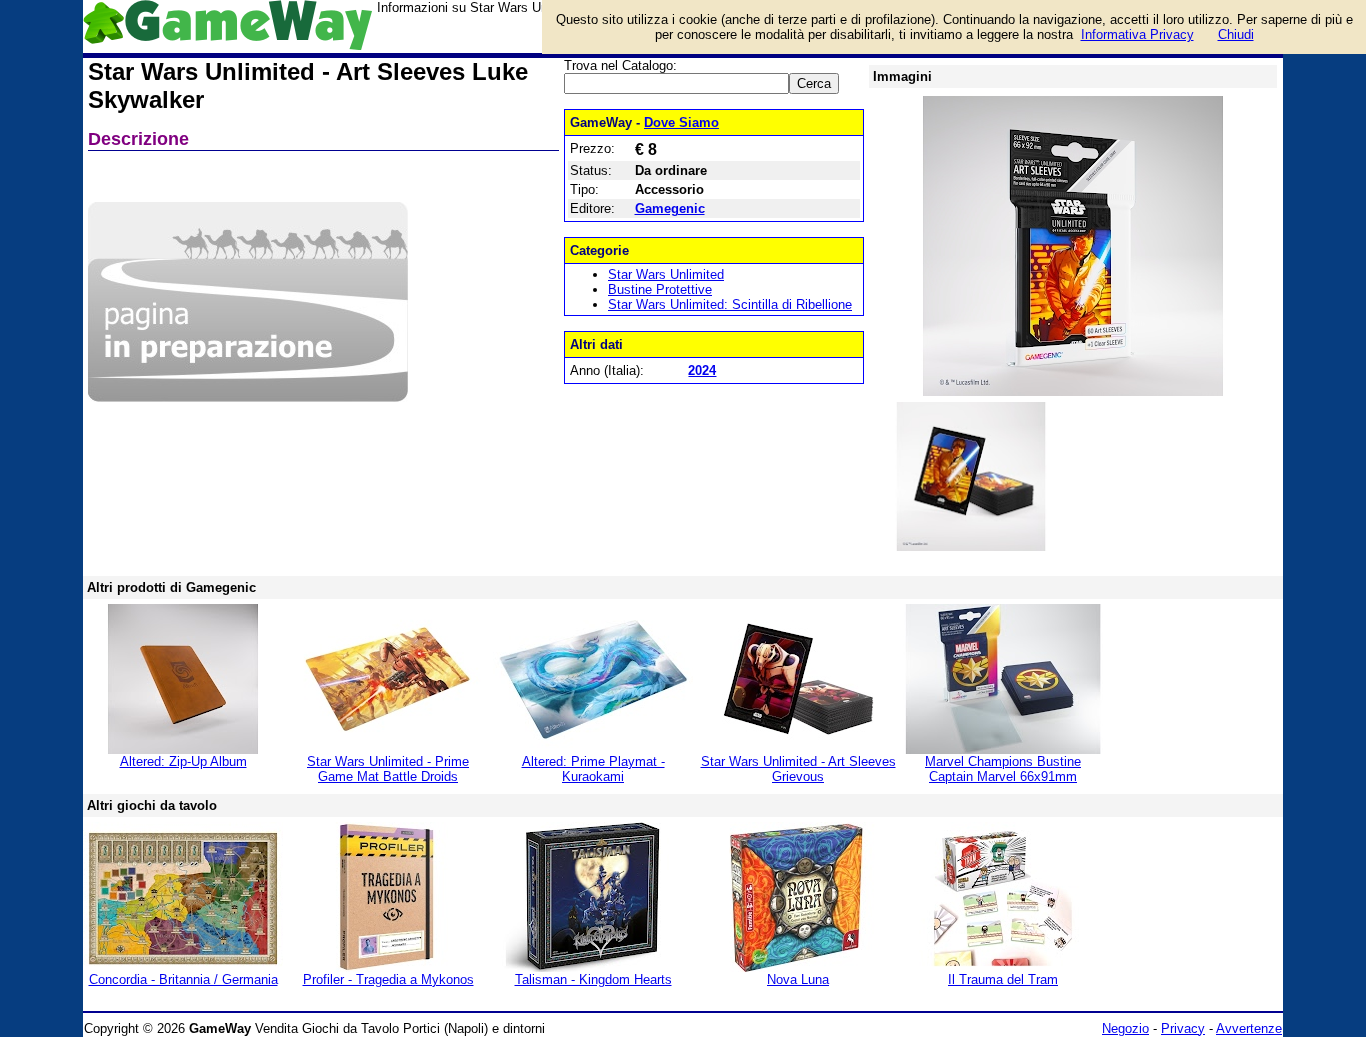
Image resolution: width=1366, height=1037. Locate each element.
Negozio (1125, 1028)
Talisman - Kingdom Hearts (593, 979)
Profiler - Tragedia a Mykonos (388, 979)
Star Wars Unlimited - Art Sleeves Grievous (798, 769)
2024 (702, 370)
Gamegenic (670, 208)
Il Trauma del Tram (1003, 979)
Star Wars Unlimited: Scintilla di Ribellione (730, 304)
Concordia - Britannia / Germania (183, 979)
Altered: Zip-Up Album (183, 761)
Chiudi (1236, 34)
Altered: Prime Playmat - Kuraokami (593, 769)
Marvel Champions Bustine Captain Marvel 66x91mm (1003, 769)
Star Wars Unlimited (666, 274)
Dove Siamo (681, 122)
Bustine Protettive (660, 289)
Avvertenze (1249, 1028)
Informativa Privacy (1137, 34)
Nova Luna (798, 979)
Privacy (1183, 1028)
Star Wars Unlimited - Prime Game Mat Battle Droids (388, 769)
